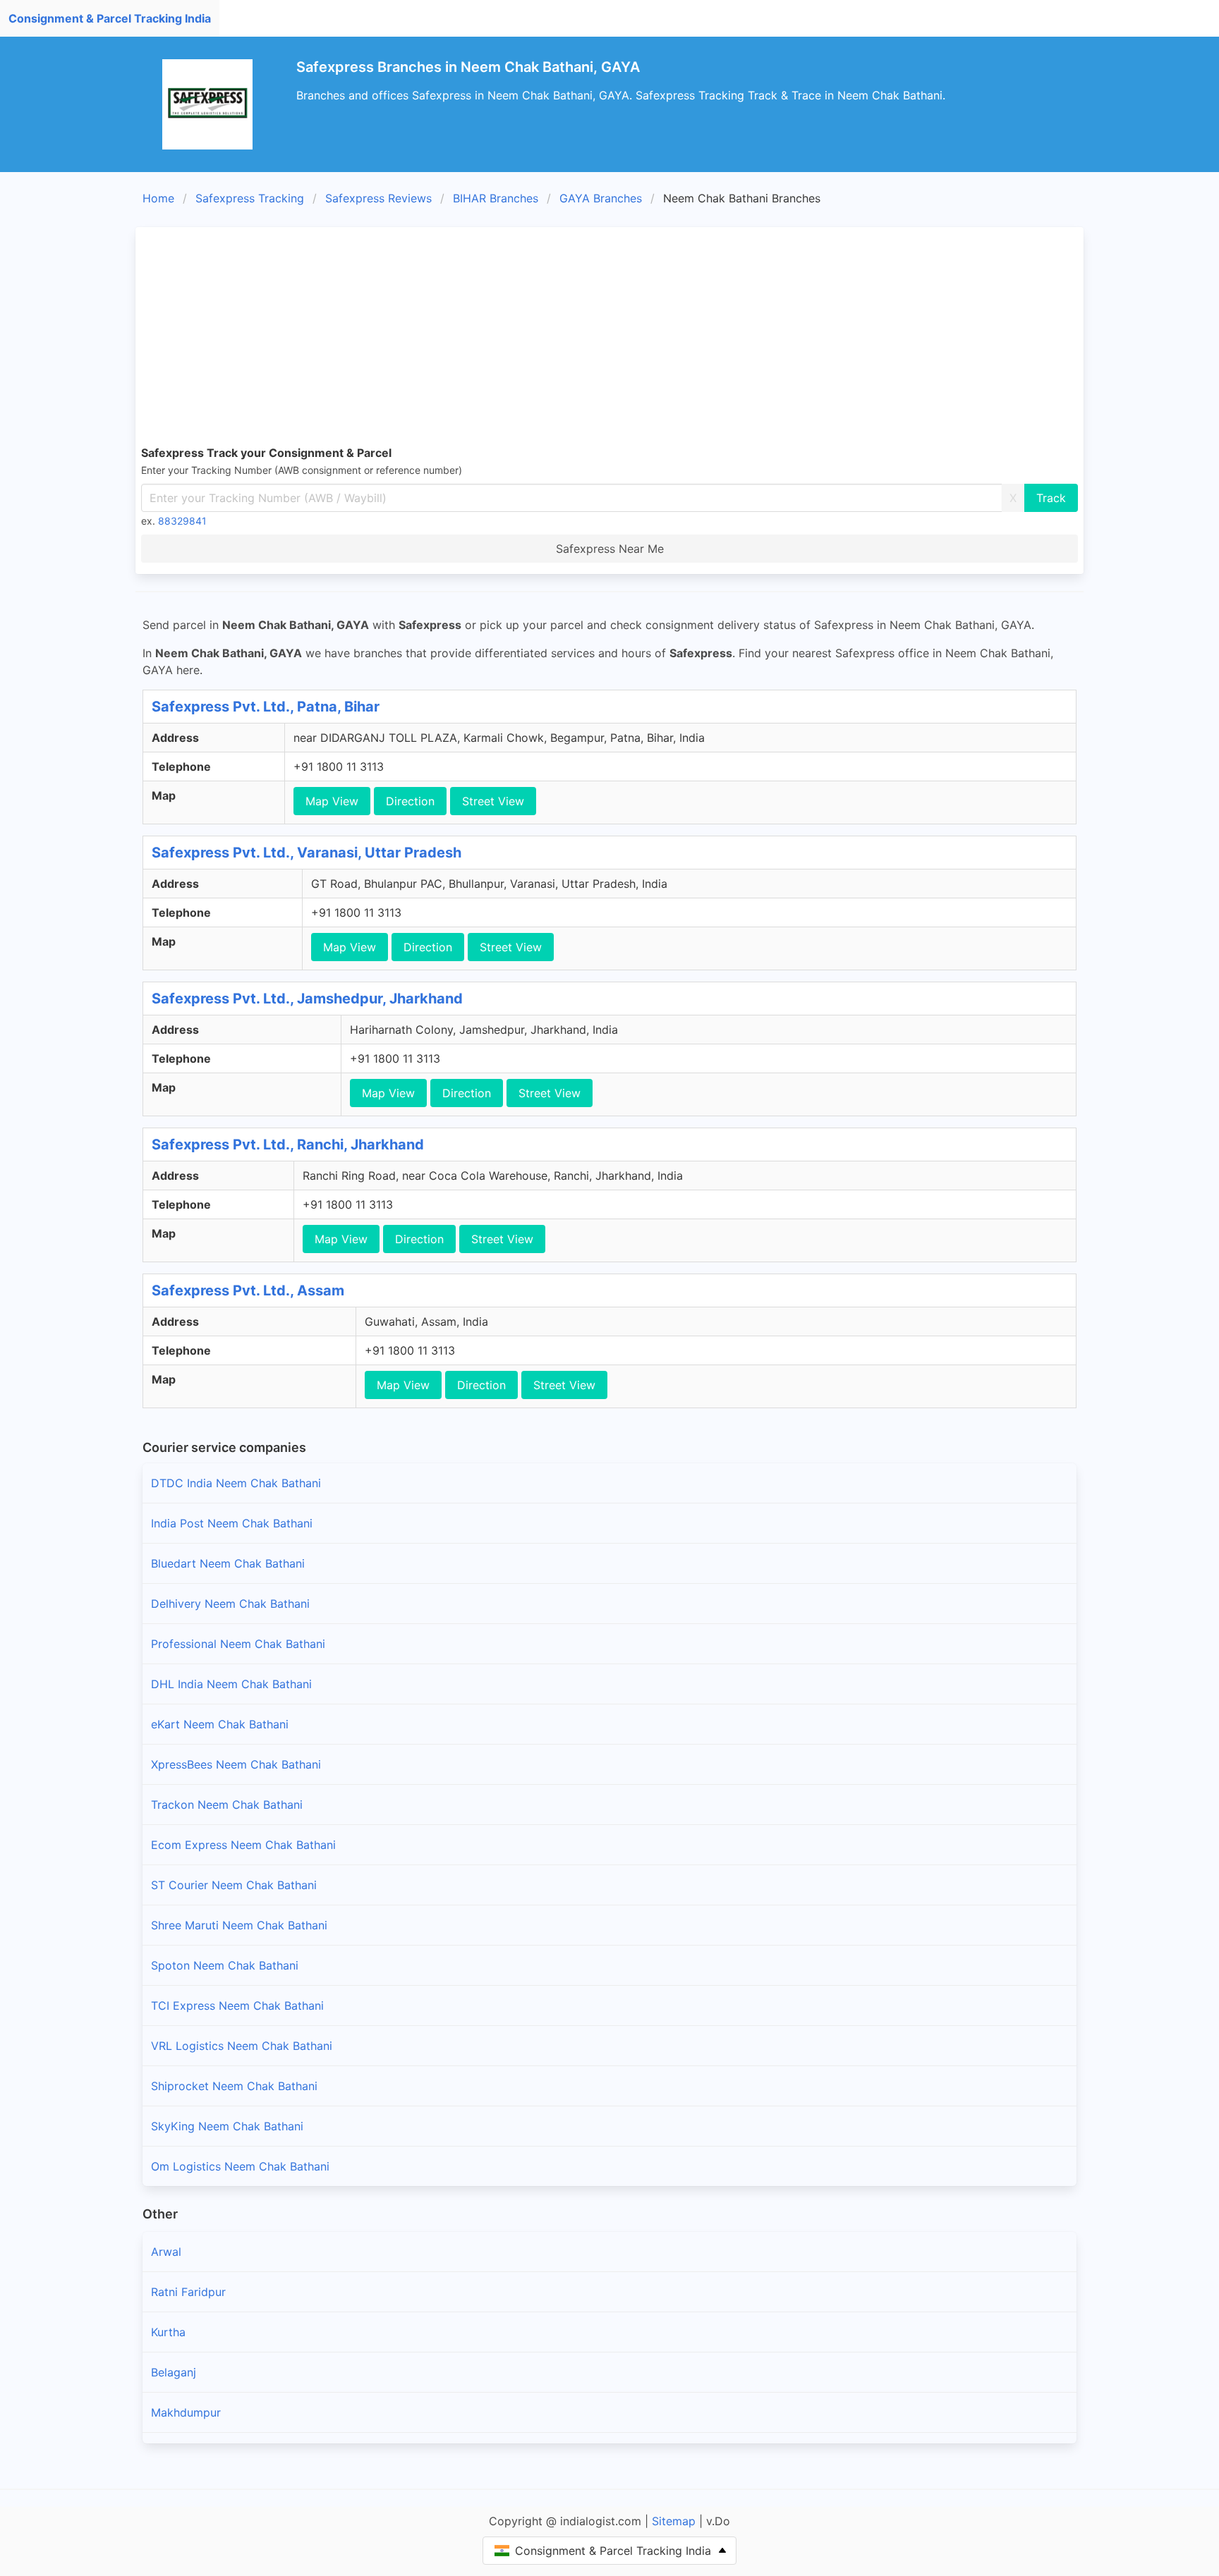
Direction (410, 801)
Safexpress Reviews (378, 198)
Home (158, 198)
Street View (493, 801)
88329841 (182, 521)
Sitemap (674, 2521)
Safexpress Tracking (250, 198)
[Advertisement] (609, 338)
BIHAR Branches (496, 198)
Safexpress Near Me (610, 549)
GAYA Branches (601, 198)
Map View (332, 801)
